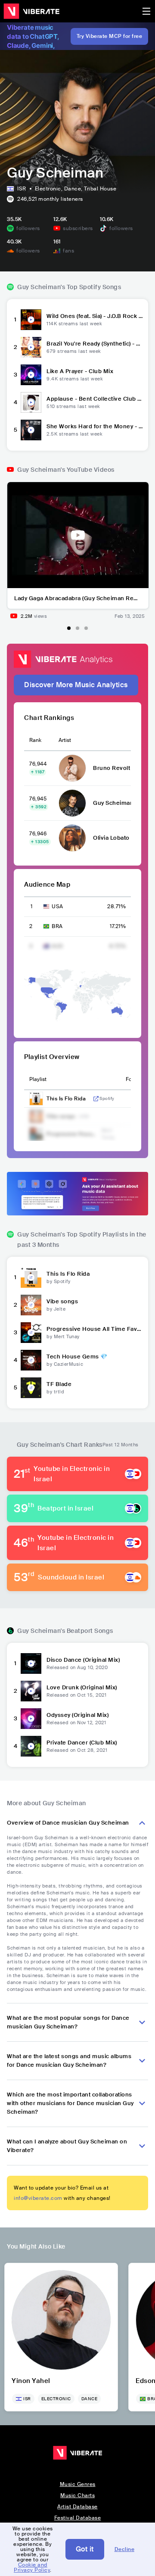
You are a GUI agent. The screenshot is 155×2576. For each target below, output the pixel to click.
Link (96, 1099)
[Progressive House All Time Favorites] (31, 1333)
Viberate (31, 11)
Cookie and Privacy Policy (32, 2567)
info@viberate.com (38, 2198)
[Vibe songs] (31, 1305)
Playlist (38, 1079)
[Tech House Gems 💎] (31, 1360)
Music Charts (77, 2495)
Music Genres (78, 2484)
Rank (35, 740)
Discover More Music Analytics (76, 685)
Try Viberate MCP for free (110, 36)
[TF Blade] (31, 1388)
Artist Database (77, 2507)
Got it (85, 2549)
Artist (65, 740)
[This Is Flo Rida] (31, 1277)
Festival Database (78, 2518)
